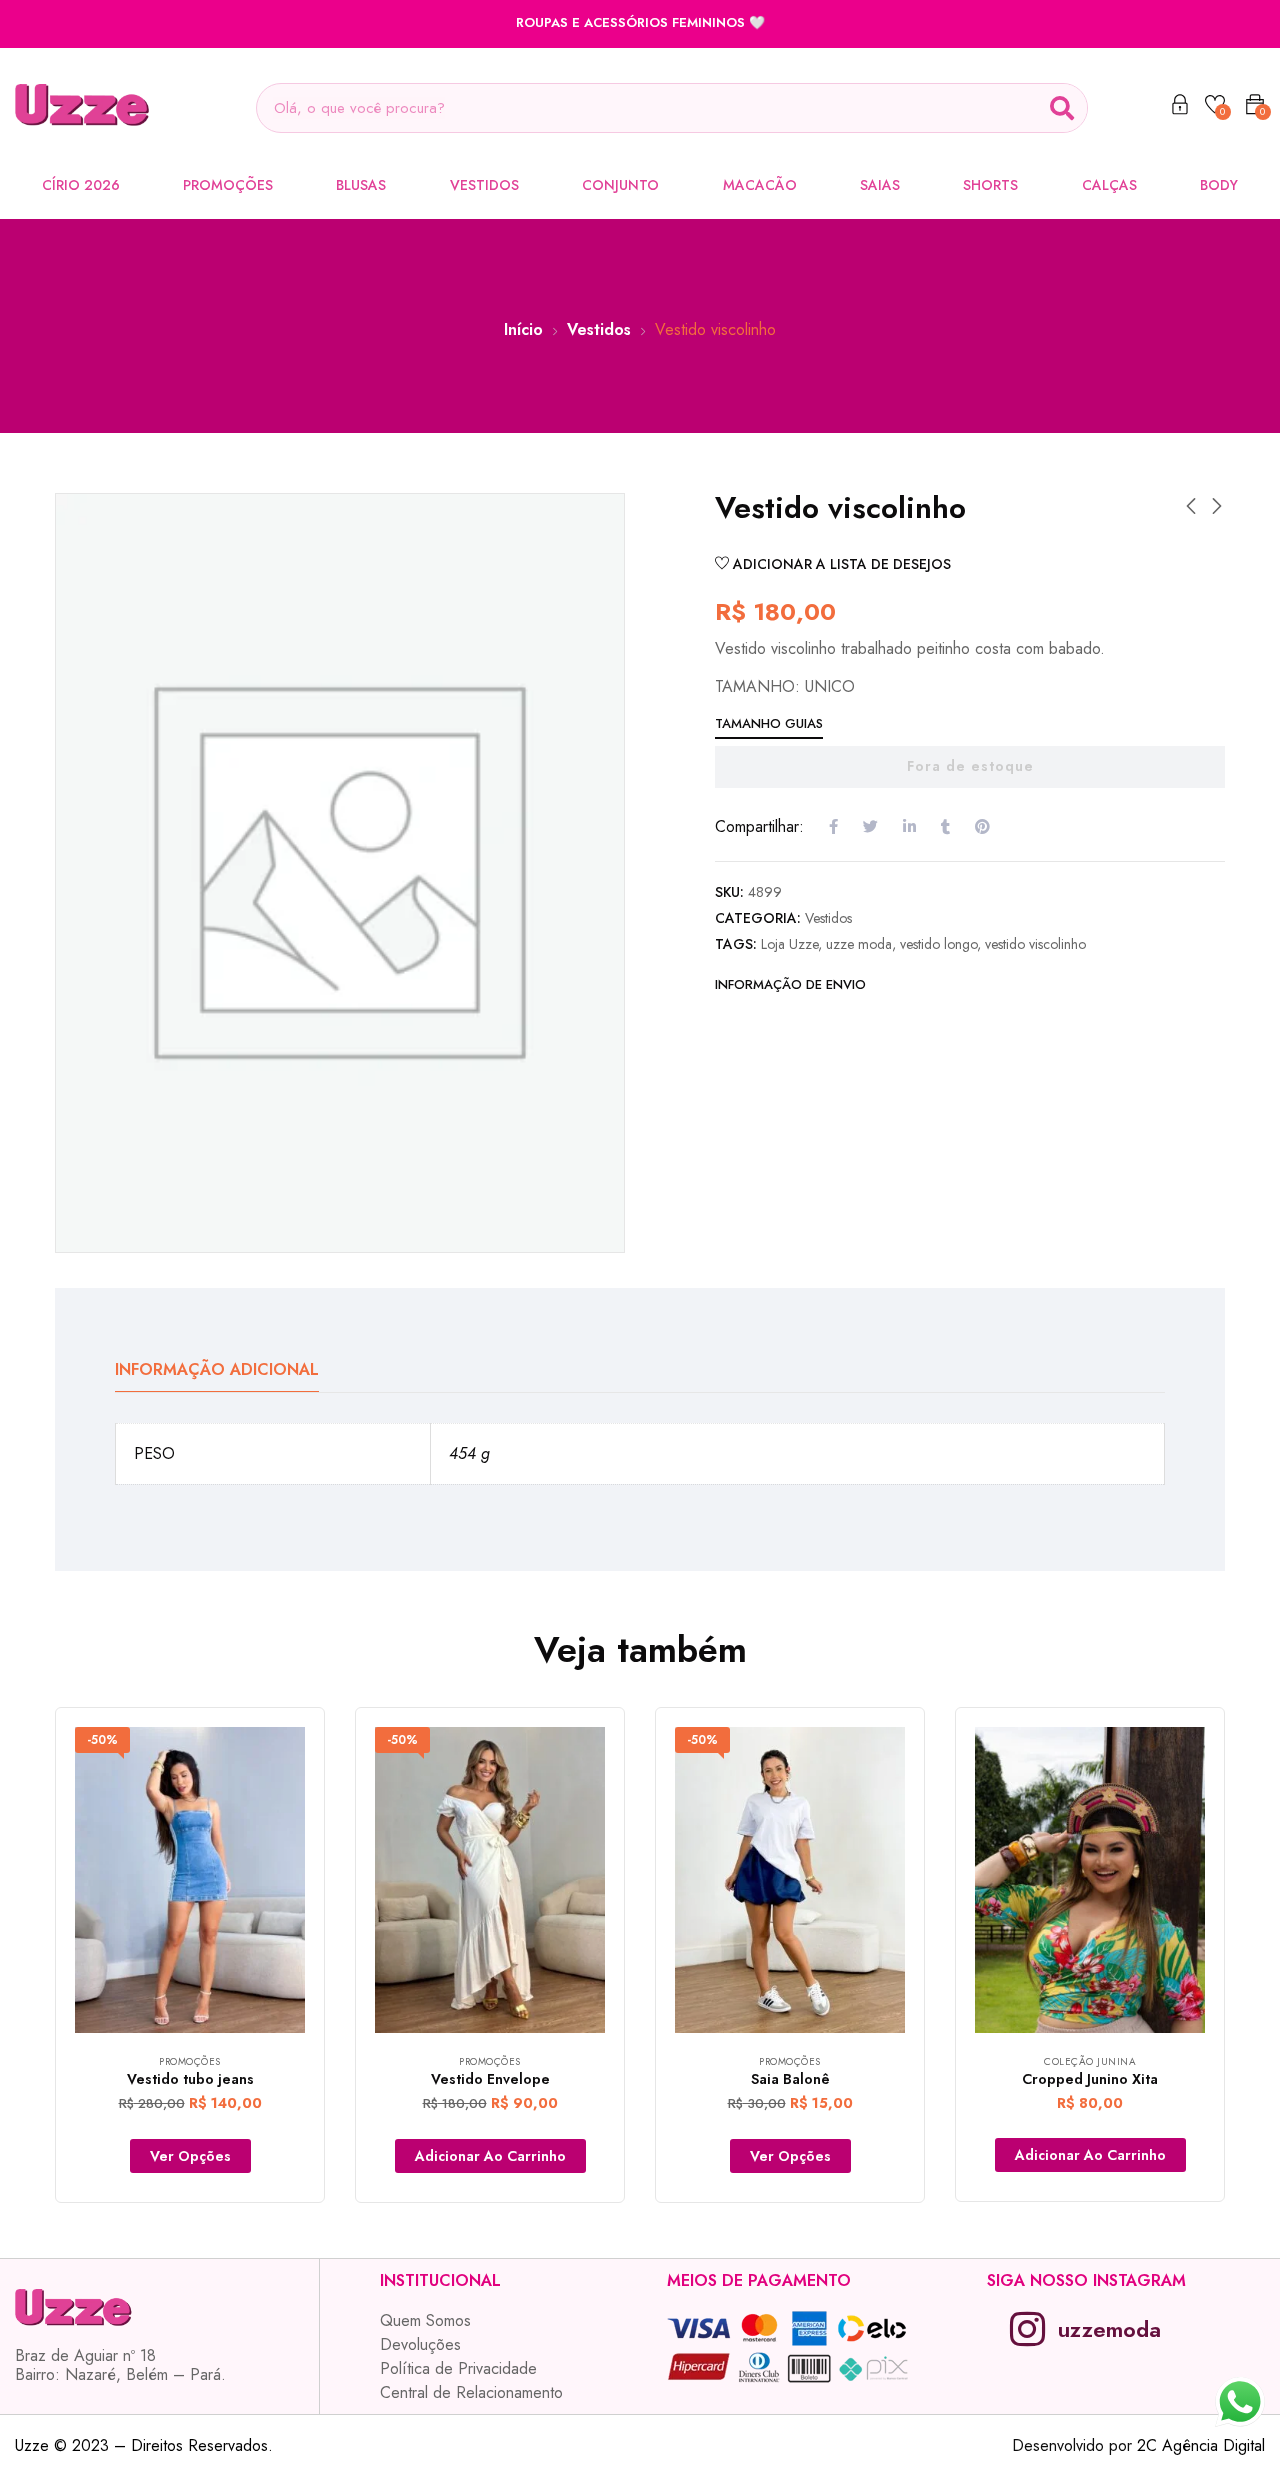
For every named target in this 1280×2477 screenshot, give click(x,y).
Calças (1109, 185)
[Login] (1180, 108)
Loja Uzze (789, 944)
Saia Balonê (790, 2079)
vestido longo (938, 944)
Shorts (990, 185)
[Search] (1062, 108)
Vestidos (484, 185)
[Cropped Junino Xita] (1090, 1880)
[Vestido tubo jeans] (190, 1880)
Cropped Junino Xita (1090, 2079)
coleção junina (1090, 2061)
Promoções (228, 185)
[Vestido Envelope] (490, 1880)
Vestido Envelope (490, 2079)
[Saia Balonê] (790, 1880)
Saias (880, 185)
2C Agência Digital (1201, 2445)
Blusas (361, 185)
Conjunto (620, 185)
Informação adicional (217, 1369)
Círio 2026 (81, 185)
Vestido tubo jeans (190, 2079)
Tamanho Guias (769, 723)
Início (523, 329)
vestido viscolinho (1035, 944)
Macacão (760, 185)
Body (1219, 185)
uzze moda (859, 944)
